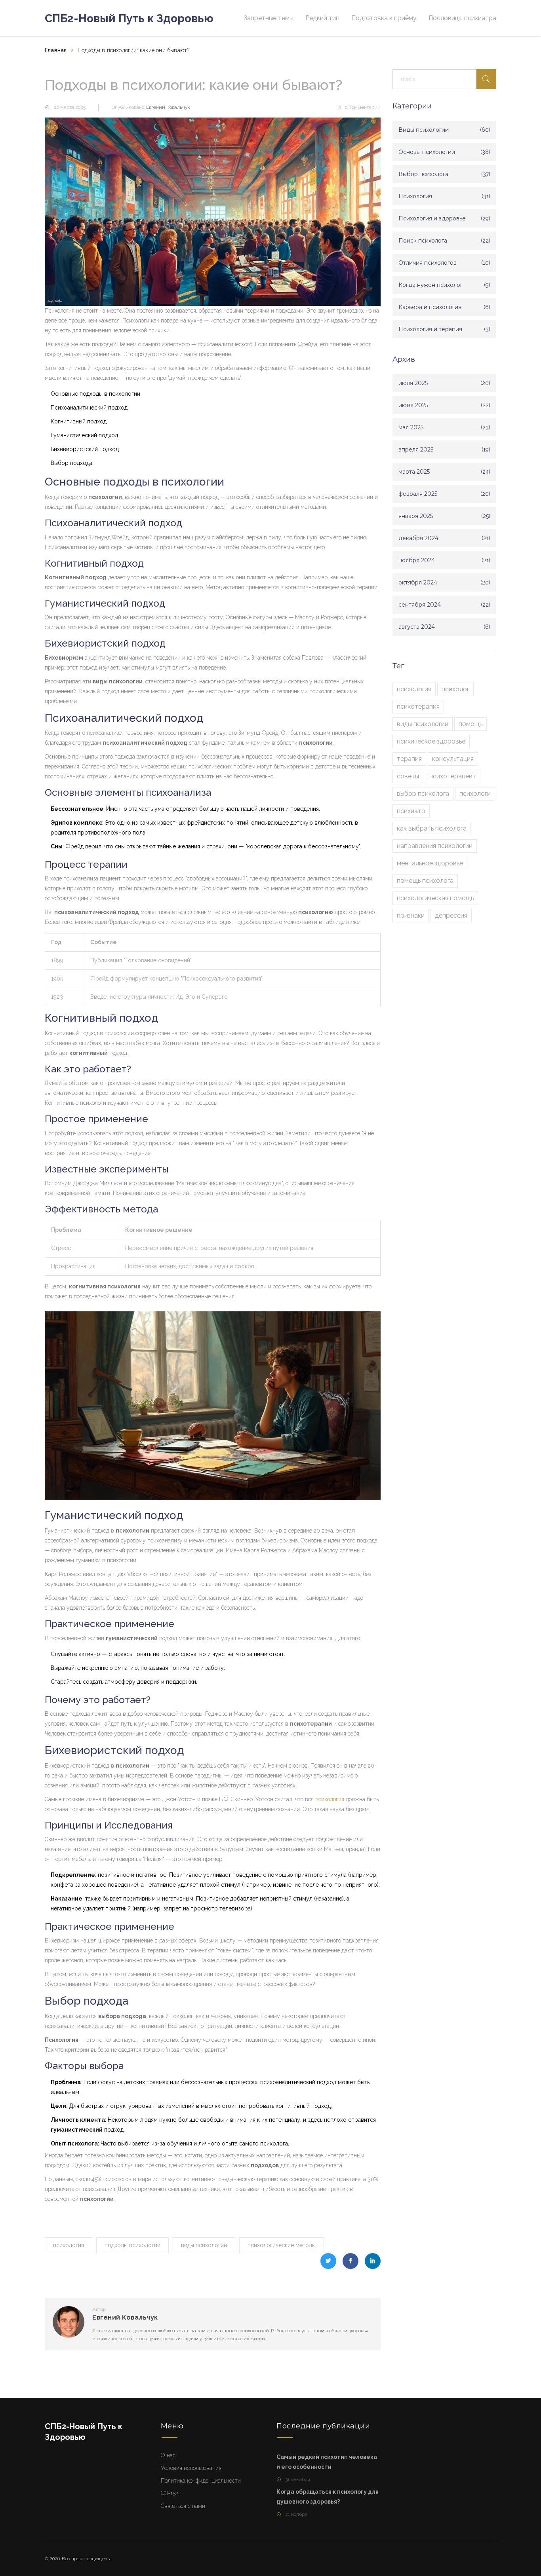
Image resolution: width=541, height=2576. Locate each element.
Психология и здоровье (432, 218)
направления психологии (435, 846)
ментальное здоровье (430, 863)
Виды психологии (424, 130)
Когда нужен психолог (431, 285)
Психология (415, 196)
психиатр (411, 811)
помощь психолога (425, 881)
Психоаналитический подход (89, 408)
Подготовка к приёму (384, 18)
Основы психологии (427, 152)
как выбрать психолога (432, 828)
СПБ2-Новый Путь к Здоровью (129, 18)
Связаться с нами (183, 2506)
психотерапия (418, 707)
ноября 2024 (417, 560)
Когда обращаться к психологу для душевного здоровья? (328, 2497)
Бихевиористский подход (85, 449)
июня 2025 (413, 405)
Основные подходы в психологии (95, 394)
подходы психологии (132, 2245)
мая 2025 (411, 427)
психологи (475, 794)
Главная (56, 50)
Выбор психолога (423, 174)
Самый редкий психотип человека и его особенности (327, 2462)
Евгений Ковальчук (168, 107)
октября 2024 (418, 582)
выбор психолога (423, 794)
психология (330, 1799)
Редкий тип (322, 18)
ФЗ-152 (170, 2493)
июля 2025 (413, 383)
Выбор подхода (71, 463)
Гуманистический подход (84, 435)
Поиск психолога (423, 241)
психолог (455, 689)
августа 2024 (417, 627)
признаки (411, 915)
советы (408, 776)
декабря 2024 (418, 538)
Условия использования (191, 2468)
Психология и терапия (430, 329)
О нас (168, 2455)
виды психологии (204, 2245)
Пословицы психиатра (462, 18)
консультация (453, 759)
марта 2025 (414, 472)
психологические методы (282, 2245)
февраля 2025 (418, 494)
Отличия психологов (428, 263)
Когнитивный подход (79, 421)
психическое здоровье (431, 741)
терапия (409, 759)
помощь (471, 724)
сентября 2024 (420, 605)
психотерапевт (453, 776)
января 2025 (416, 516)
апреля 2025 (416, 450)
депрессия (451, 915)
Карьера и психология (430, 307)
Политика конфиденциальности (201, 2481)
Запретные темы (269, 18)
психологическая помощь (435, 898)
